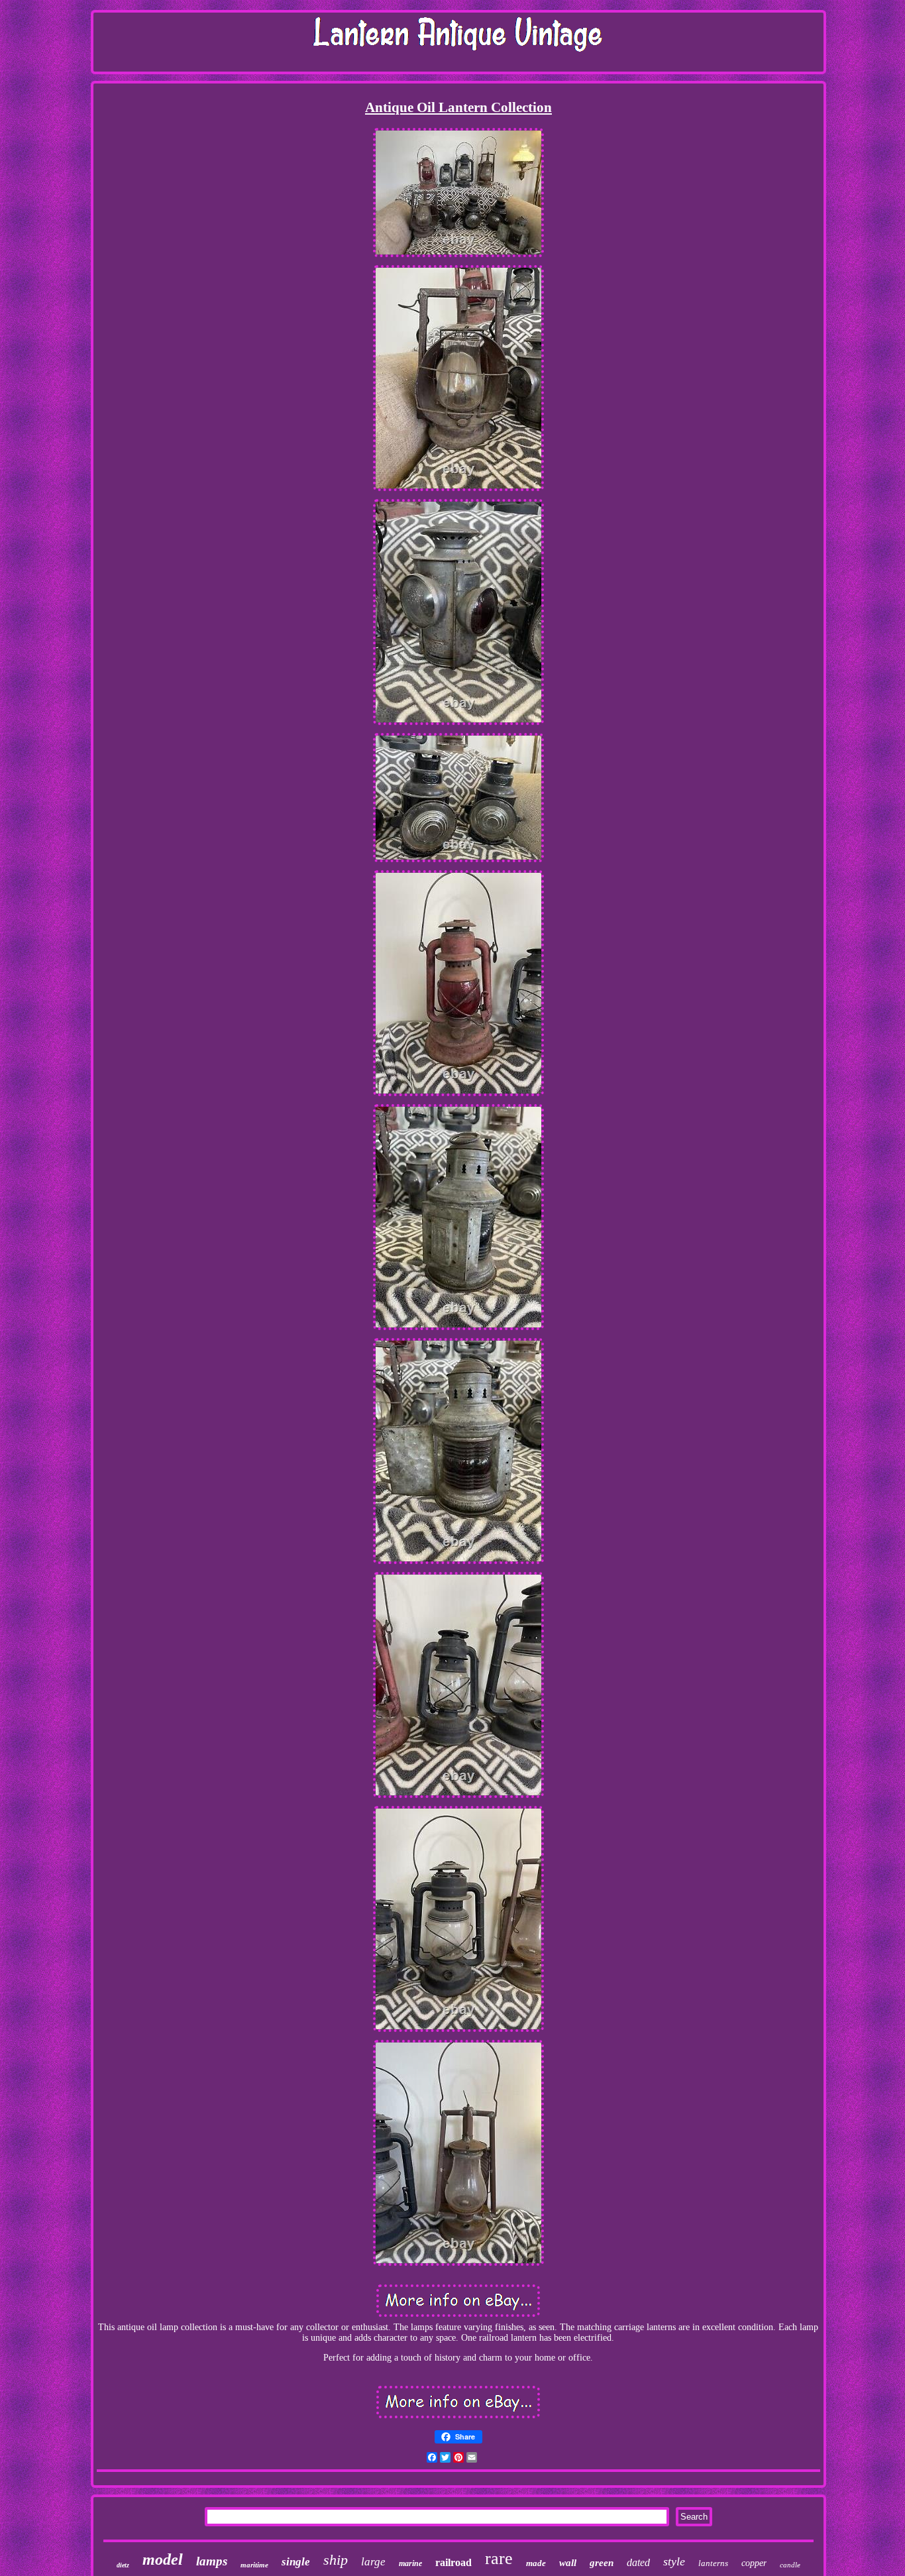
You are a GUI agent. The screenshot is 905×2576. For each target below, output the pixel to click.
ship (336, 2560)
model (163, 2559)
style (674, 2561)
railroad (453, 2562)
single (296, 2562)
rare (499, 2558)
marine (410, 2563)
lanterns (713, 2563)
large (373, 2562)
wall (568, 2563)
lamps (212, 2561)
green (602, 2563)
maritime (254, 2565)
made (536, 2563)
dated (638, 2562)
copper (754, 2563)
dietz (123, 2565)
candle (790, 2565)
